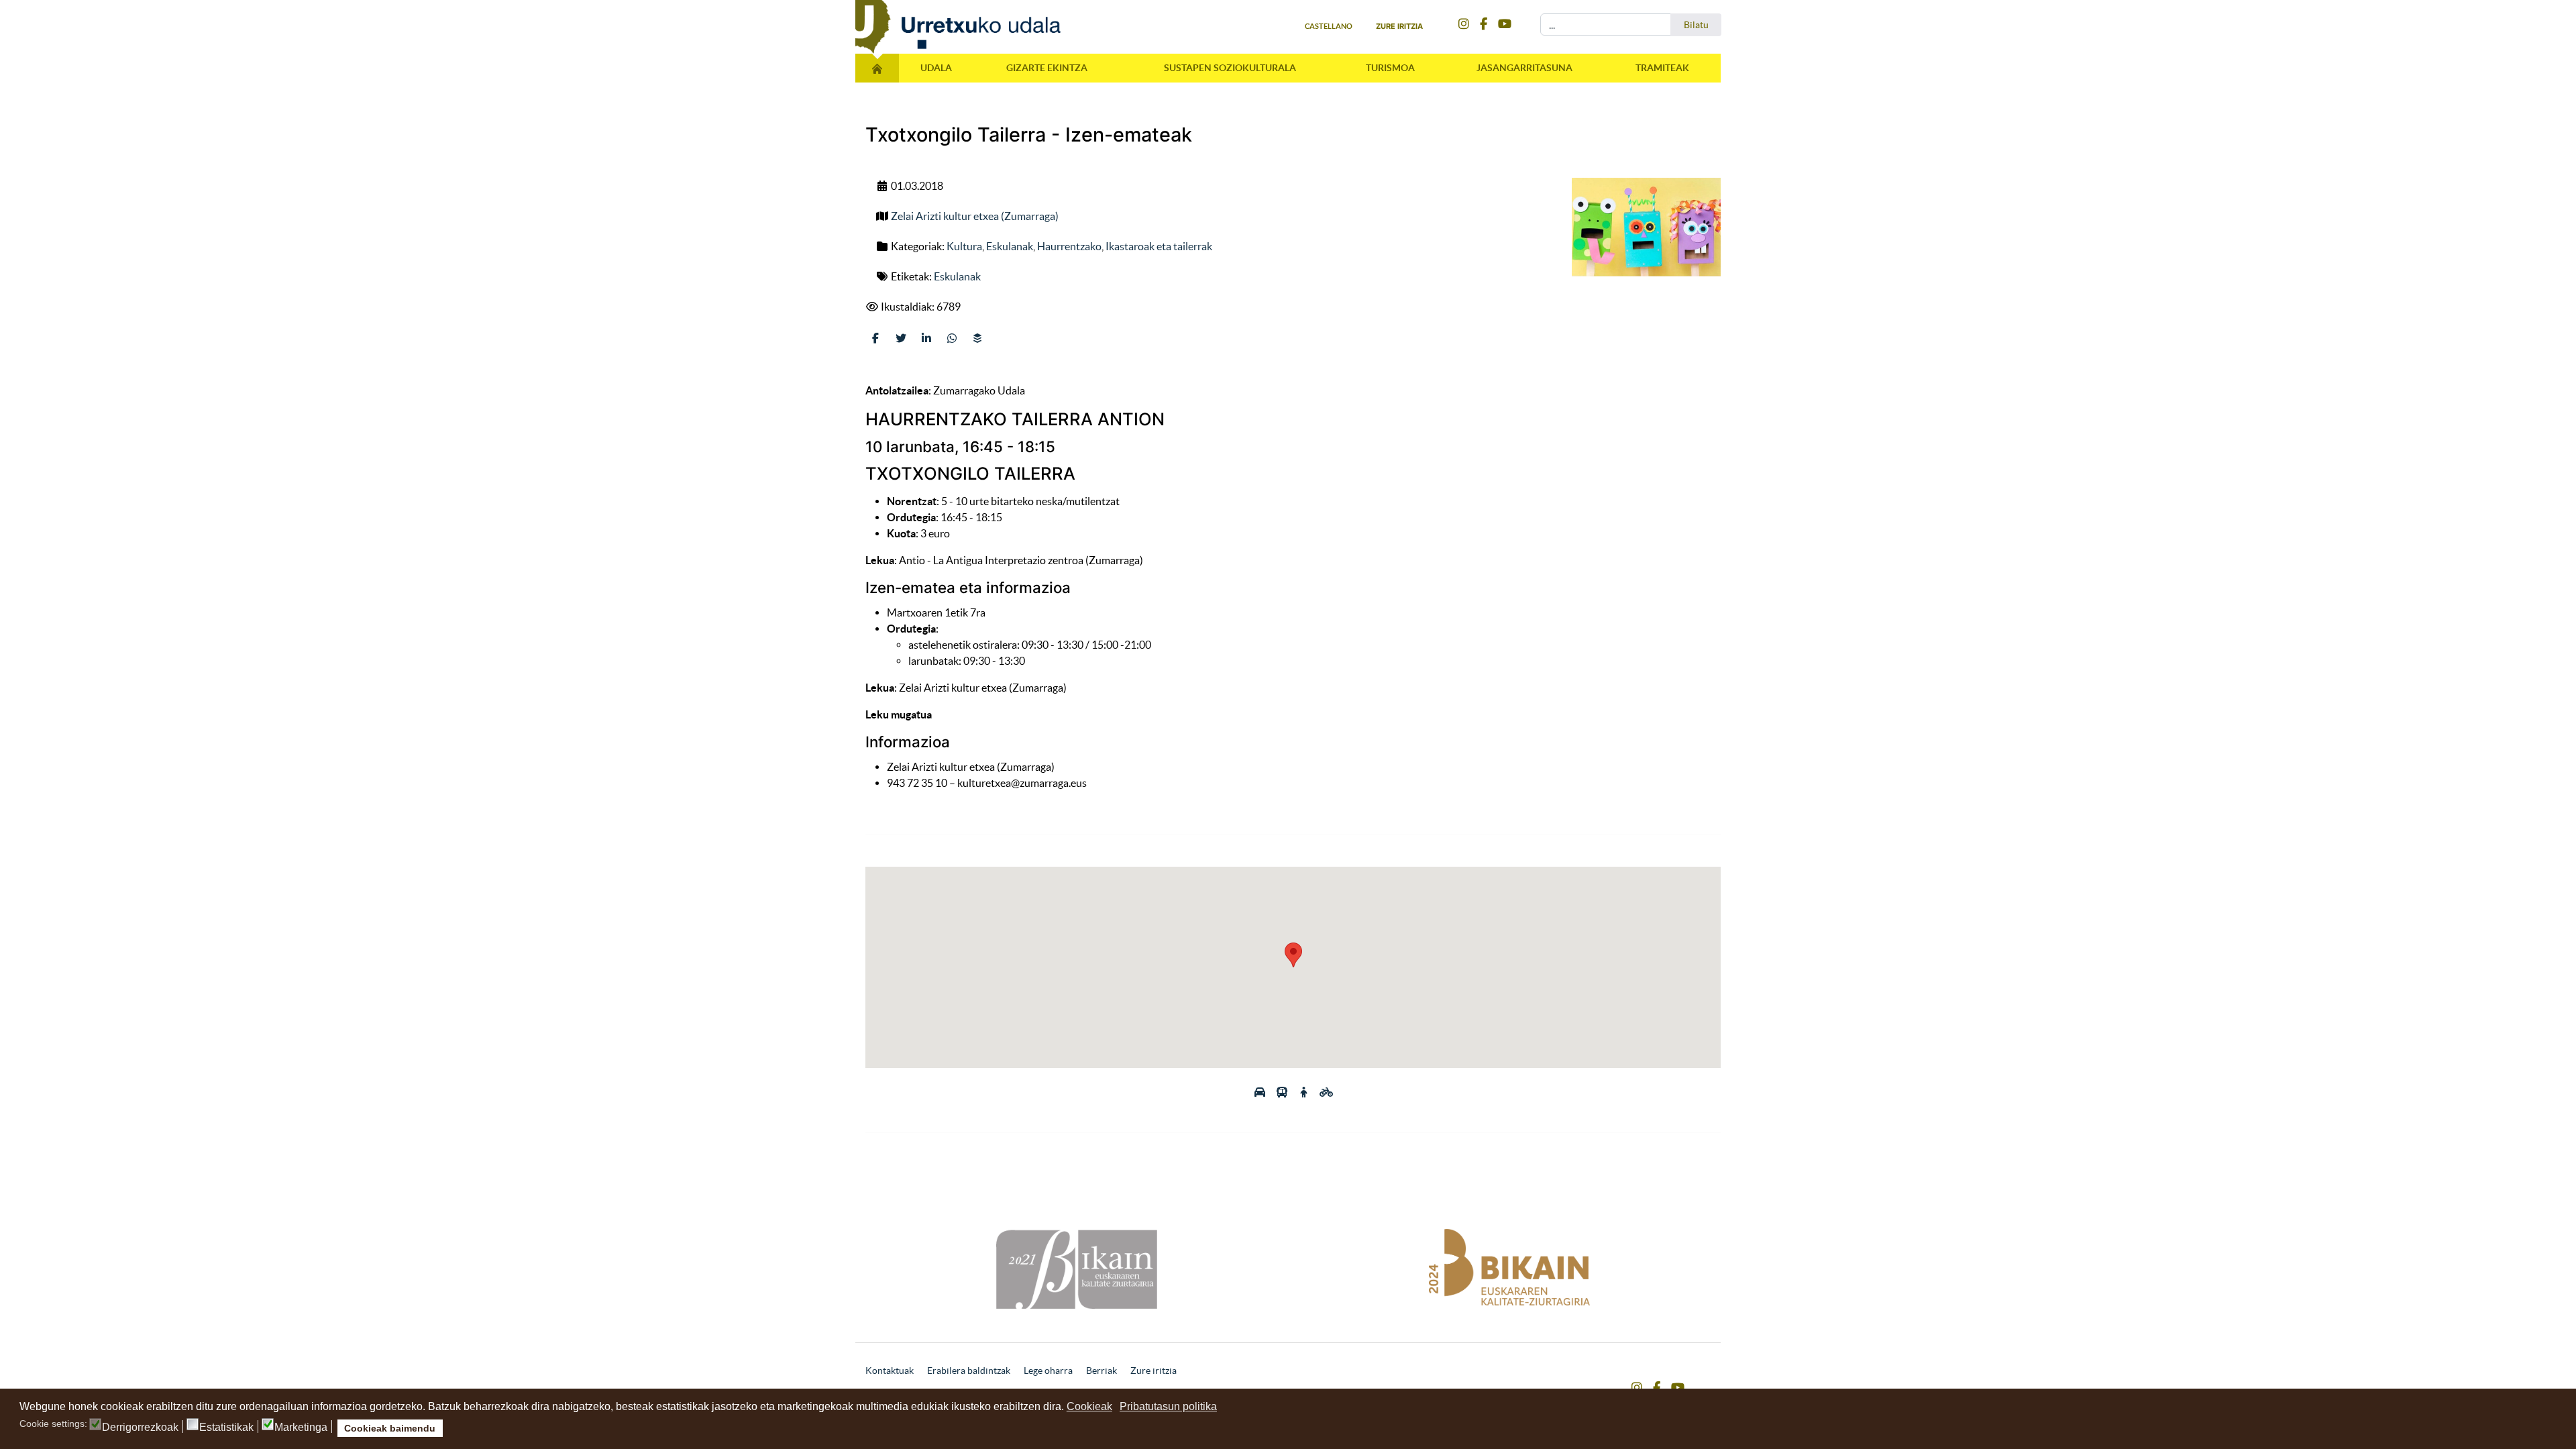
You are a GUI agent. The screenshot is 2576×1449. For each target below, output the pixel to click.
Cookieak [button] (1089, 1406)
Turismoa (1390, 68)
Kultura (964, 246)
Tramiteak (1662, 68)
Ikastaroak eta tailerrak (1159, 246)
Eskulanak (1010, 246)
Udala (936, 68)
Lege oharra (1048, 1371)
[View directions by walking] (1305, 1092)
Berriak (1102, 1371)
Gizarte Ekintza (1047, 68)
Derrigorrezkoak (140, 1428)
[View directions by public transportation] (1283, 1092)
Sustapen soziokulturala (1230, 68)
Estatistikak (226, 1428)
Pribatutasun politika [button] (1168, 1406)
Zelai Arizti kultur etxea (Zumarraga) (975, 216)
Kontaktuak (890, 1371)
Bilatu (1696, 25)
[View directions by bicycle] (1326, 1092)
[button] (1293, 955)
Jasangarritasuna (1524, 68)
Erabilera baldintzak (969, 1371)
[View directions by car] (1261, 1092)
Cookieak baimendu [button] (390, 1428)
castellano (1329, 26)
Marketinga (301, 1428)
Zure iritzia (1399, 26)
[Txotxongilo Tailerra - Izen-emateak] (1646, 227)
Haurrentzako (1069, 246)
